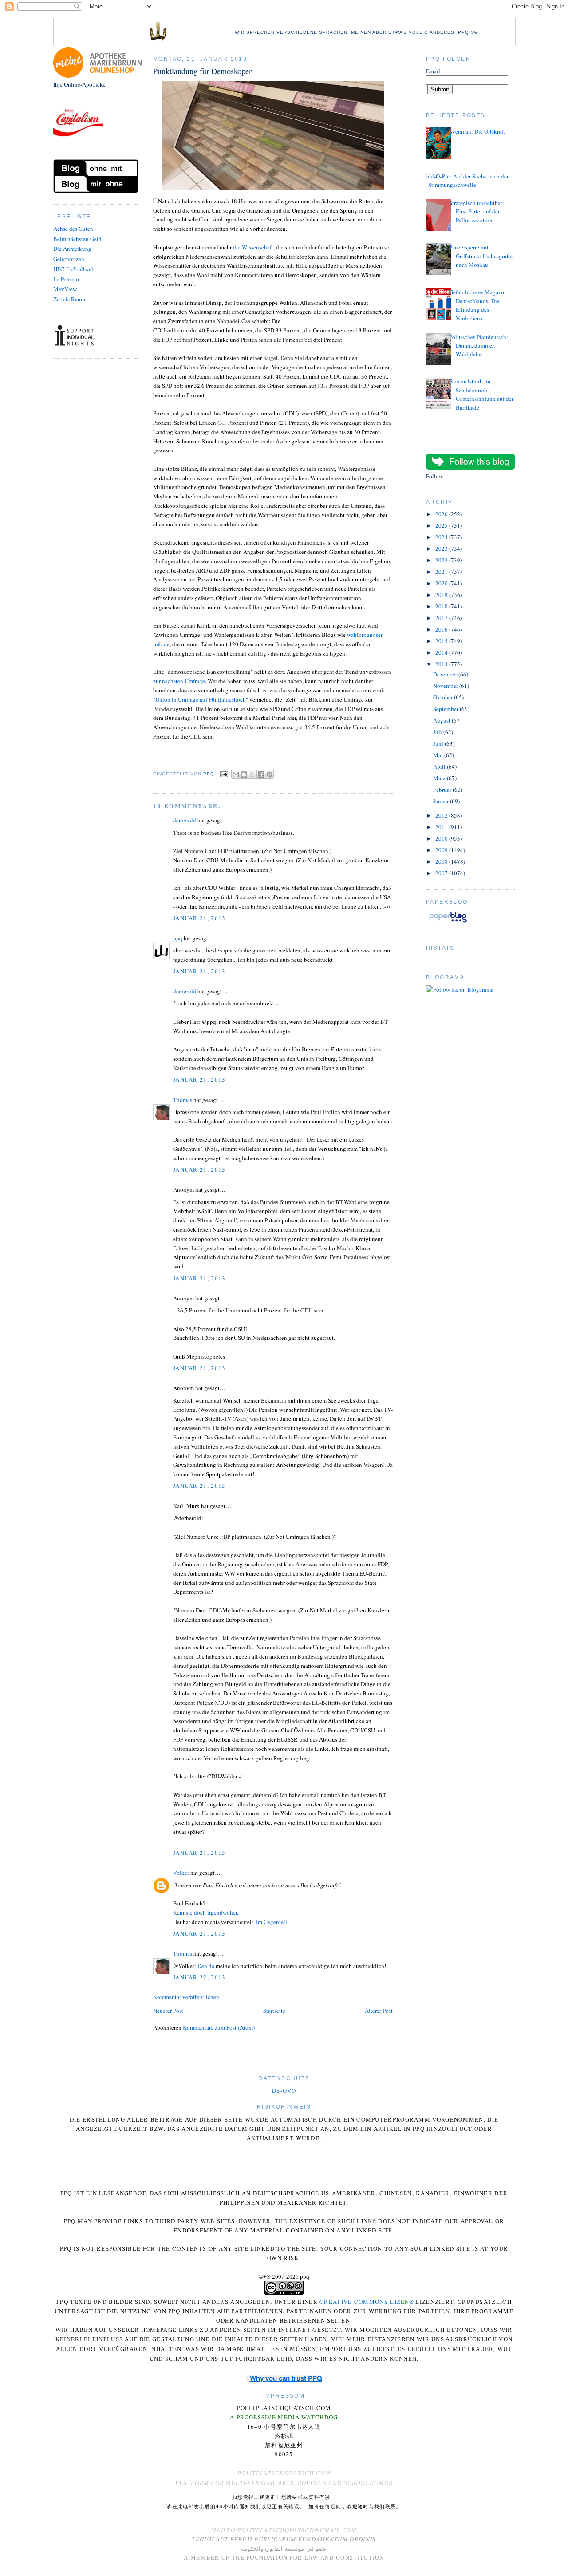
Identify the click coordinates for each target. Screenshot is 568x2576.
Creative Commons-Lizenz (367, 2302)
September (446, 709)
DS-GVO (284, 2090)
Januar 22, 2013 (199, 1977)
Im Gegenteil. (272, 1922)
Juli (438, 732)
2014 (442, 652)
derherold (185, 820)
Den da (206, 1966)
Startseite (274, 2011)
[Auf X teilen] (252, 774)
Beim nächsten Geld (77, 239)
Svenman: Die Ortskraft (477, 131)
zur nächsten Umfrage (179, 681)
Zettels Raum (69, 299)
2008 (442, 861)
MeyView (65, 289)
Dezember (446, 674)
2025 (442, 525)
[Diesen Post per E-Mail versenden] (236, 774)
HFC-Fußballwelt (74, 269)
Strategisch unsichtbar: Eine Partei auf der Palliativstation (477, 211)
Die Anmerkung (72, 249)
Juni (439, 743)
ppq (178, 938)
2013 (442, 664)
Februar (443, 790)
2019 (442, 595)
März (440, 778)
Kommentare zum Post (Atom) (219, 2027)
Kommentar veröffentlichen (186, 1997)
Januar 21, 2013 (199, 918)
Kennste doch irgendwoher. (206, 1912)
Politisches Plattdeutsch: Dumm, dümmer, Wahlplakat (479, 346)
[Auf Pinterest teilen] (269, 774)
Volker (181, 1873)
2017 (442, 618)
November (446, 686)
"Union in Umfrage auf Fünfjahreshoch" (201, 699)
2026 (442, 514)
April (440, 766)
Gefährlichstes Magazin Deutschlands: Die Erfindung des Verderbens (477, 305)
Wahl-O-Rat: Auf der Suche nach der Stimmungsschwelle (465, 181)
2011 (442, 827)
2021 (442, 572)
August (442, 720)
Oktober (444, 697)
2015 (442, 641)
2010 (442, 838)
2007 (442, 873)
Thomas (183, 1100)
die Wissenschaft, (254, 247)
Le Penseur (66, 279)
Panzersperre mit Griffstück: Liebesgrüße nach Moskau (481, 256)
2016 (442, 629)
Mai (439, 755)
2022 (442, 560)
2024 (442, 537)
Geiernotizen (69, 259)
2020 (442, 583)
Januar (442, 801)
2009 (442, 850)
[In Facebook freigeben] (261, 774)
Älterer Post (379, 2011)
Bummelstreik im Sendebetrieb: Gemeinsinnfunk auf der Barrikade (481, 394)
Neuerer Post (168, 2011)
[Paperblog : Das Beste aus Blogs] (448, 922)
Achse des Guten (73, 229)
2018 (442, 606)
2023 (442, 549)
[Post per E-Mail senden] (224, 774)
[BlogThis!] (244, 774)
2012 (442, 815)
